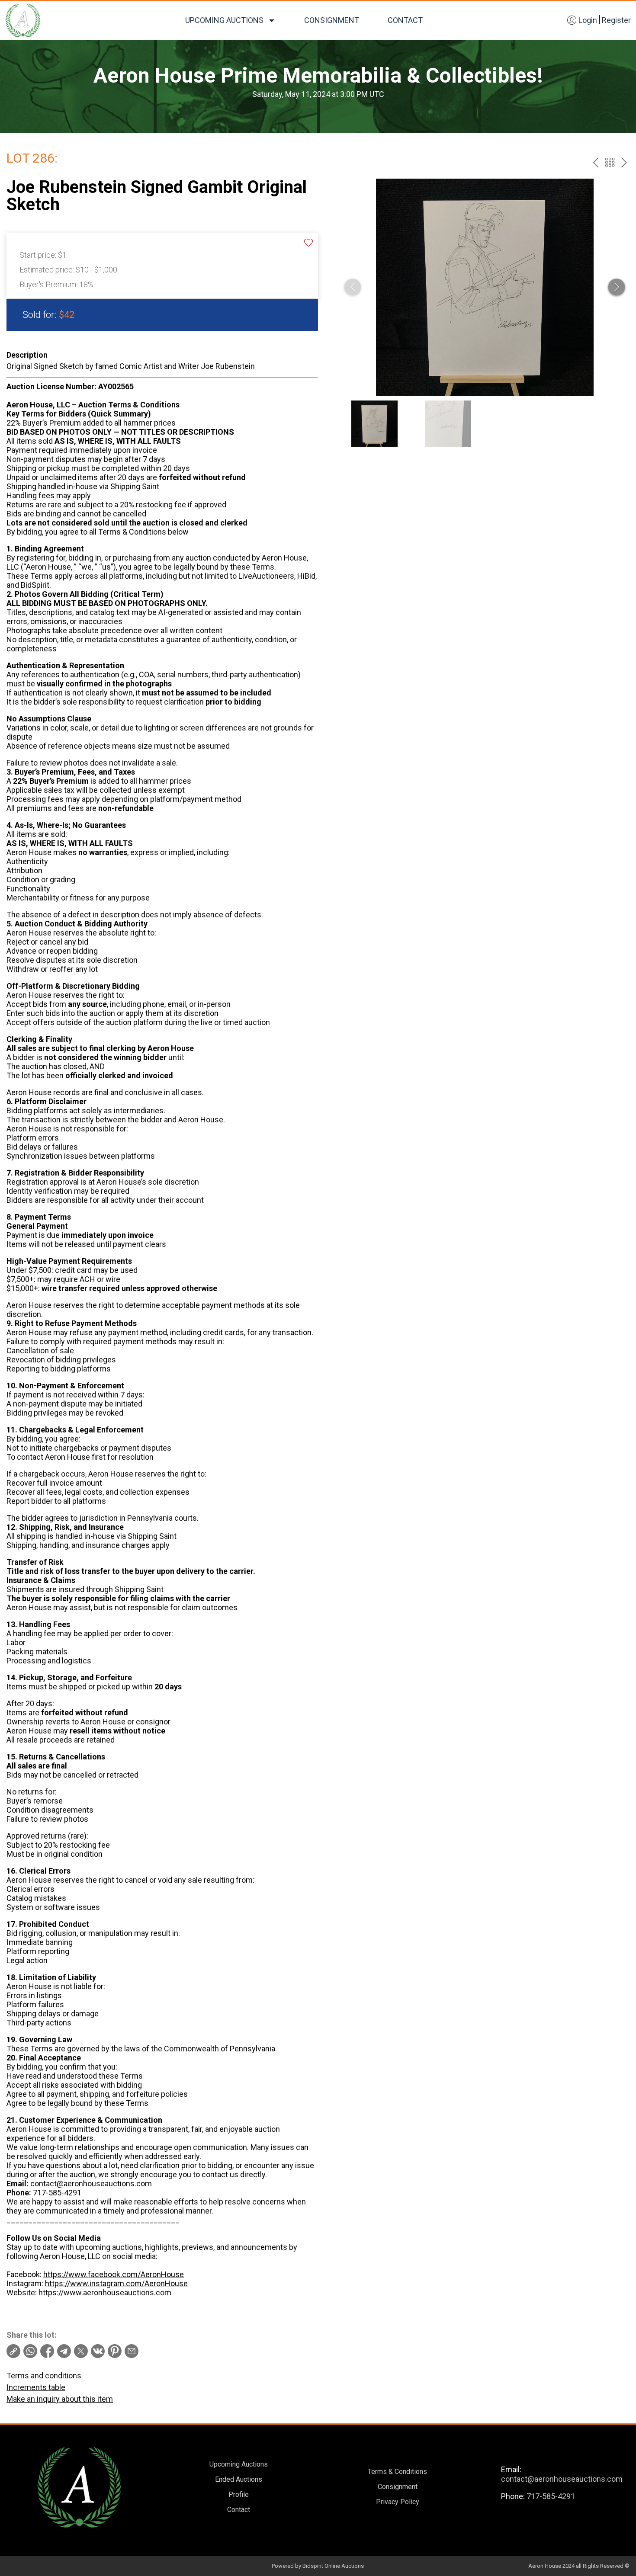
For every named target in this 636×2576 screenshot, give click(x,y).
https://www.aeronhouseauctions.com (105, 2292)
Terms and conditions (44, 2376)
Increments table (36, 2387)
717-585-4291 (551, 2496)
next (624, 162)
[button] (617, 287)
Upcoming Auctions (224, 20)
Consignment (332, 20)
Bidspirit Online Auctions (333, 2566)
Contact (405, 20)
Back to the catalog (610, 162)
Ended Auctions (239, 2479)
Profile (239, 2494)
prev (596, 162)
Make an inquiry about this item (60, 2399)
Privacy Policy (398, 2502)
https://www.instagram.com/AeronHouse (116, 2283)
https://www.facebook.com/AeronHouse (114, 2274)
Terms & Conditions (397, 2472)
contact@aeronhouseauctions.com (562, 2479)
